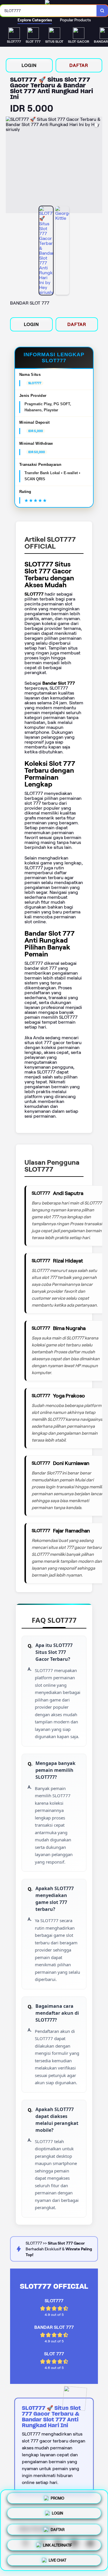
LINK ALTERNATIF (57, 2543)
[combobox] (48, 11)
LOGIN (29, 65)
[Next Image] (98, 166)
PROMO (57, 2499)
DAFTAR (79, 65)
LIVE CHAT (57, 2558)
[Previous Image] (10, 166)
